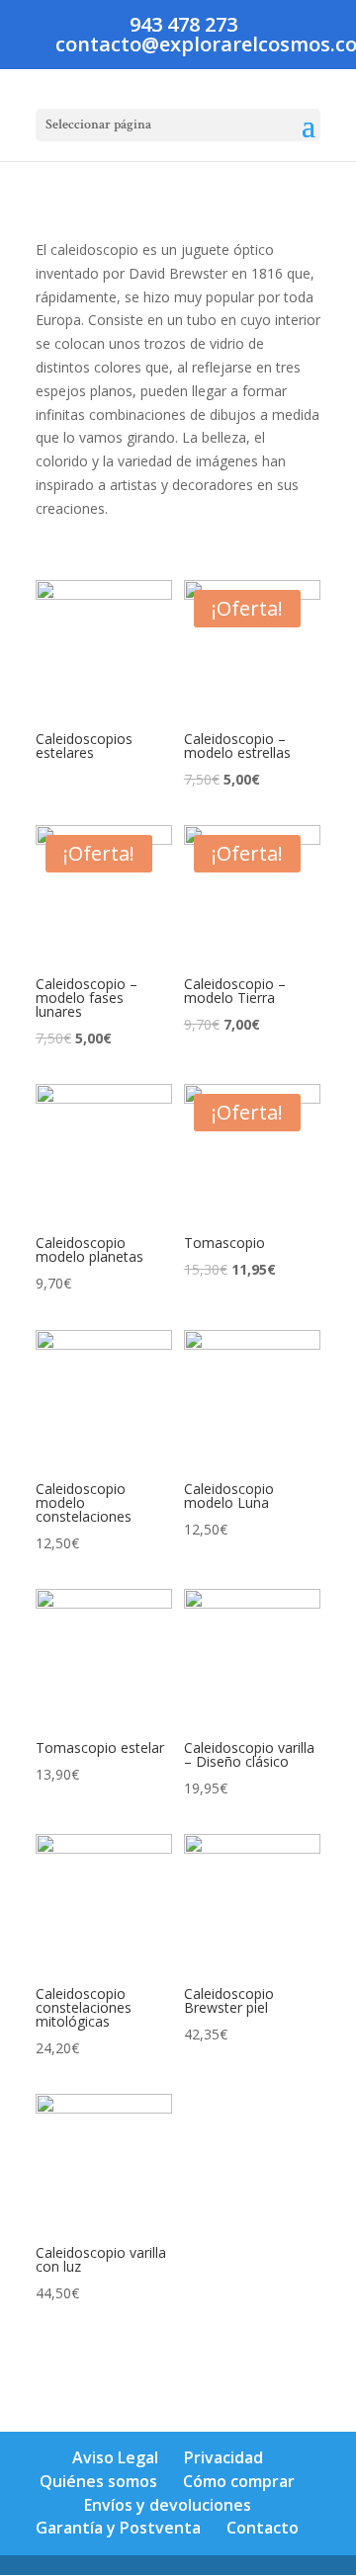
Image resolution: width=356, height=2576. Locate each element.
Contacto (263, 2528)
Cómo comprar (239, 2481)
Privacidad (223, 2457)
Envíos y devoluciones (168, 2505)
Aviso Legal (115, 2457)
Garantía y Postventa (118, 2528)
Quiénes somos (98, 2481)
